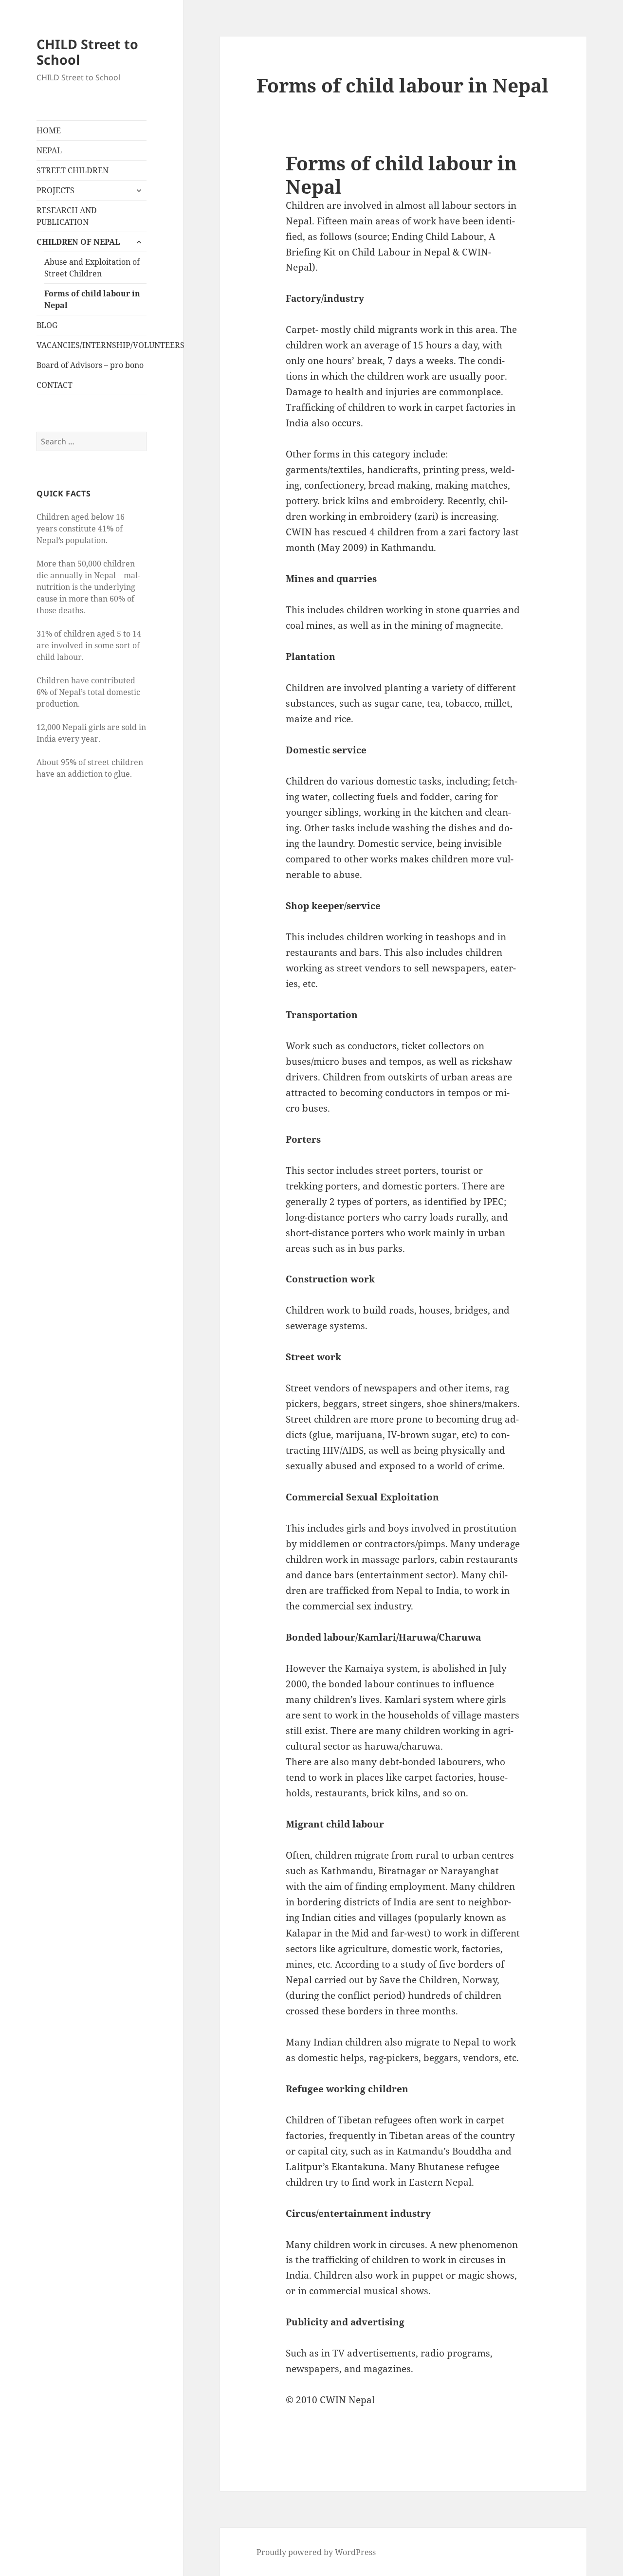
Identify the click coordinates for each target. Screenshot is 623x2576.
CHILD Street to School (87, 52)
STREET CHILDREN (73, 170)
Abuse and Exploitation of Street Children (92, 268)
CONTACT (55, 385)
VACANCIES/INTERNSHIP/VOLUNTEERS (92, 345)
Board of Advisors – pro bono (90, 365)
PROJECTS (55, 190)
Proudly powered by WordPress (316, 2552)
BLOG (47, 325)
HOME (49, 130)
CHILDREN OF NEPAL (78, 242)
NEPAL (49, 150)
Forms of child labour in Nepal (92, 299)
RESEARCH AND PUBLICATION (67, 216)
